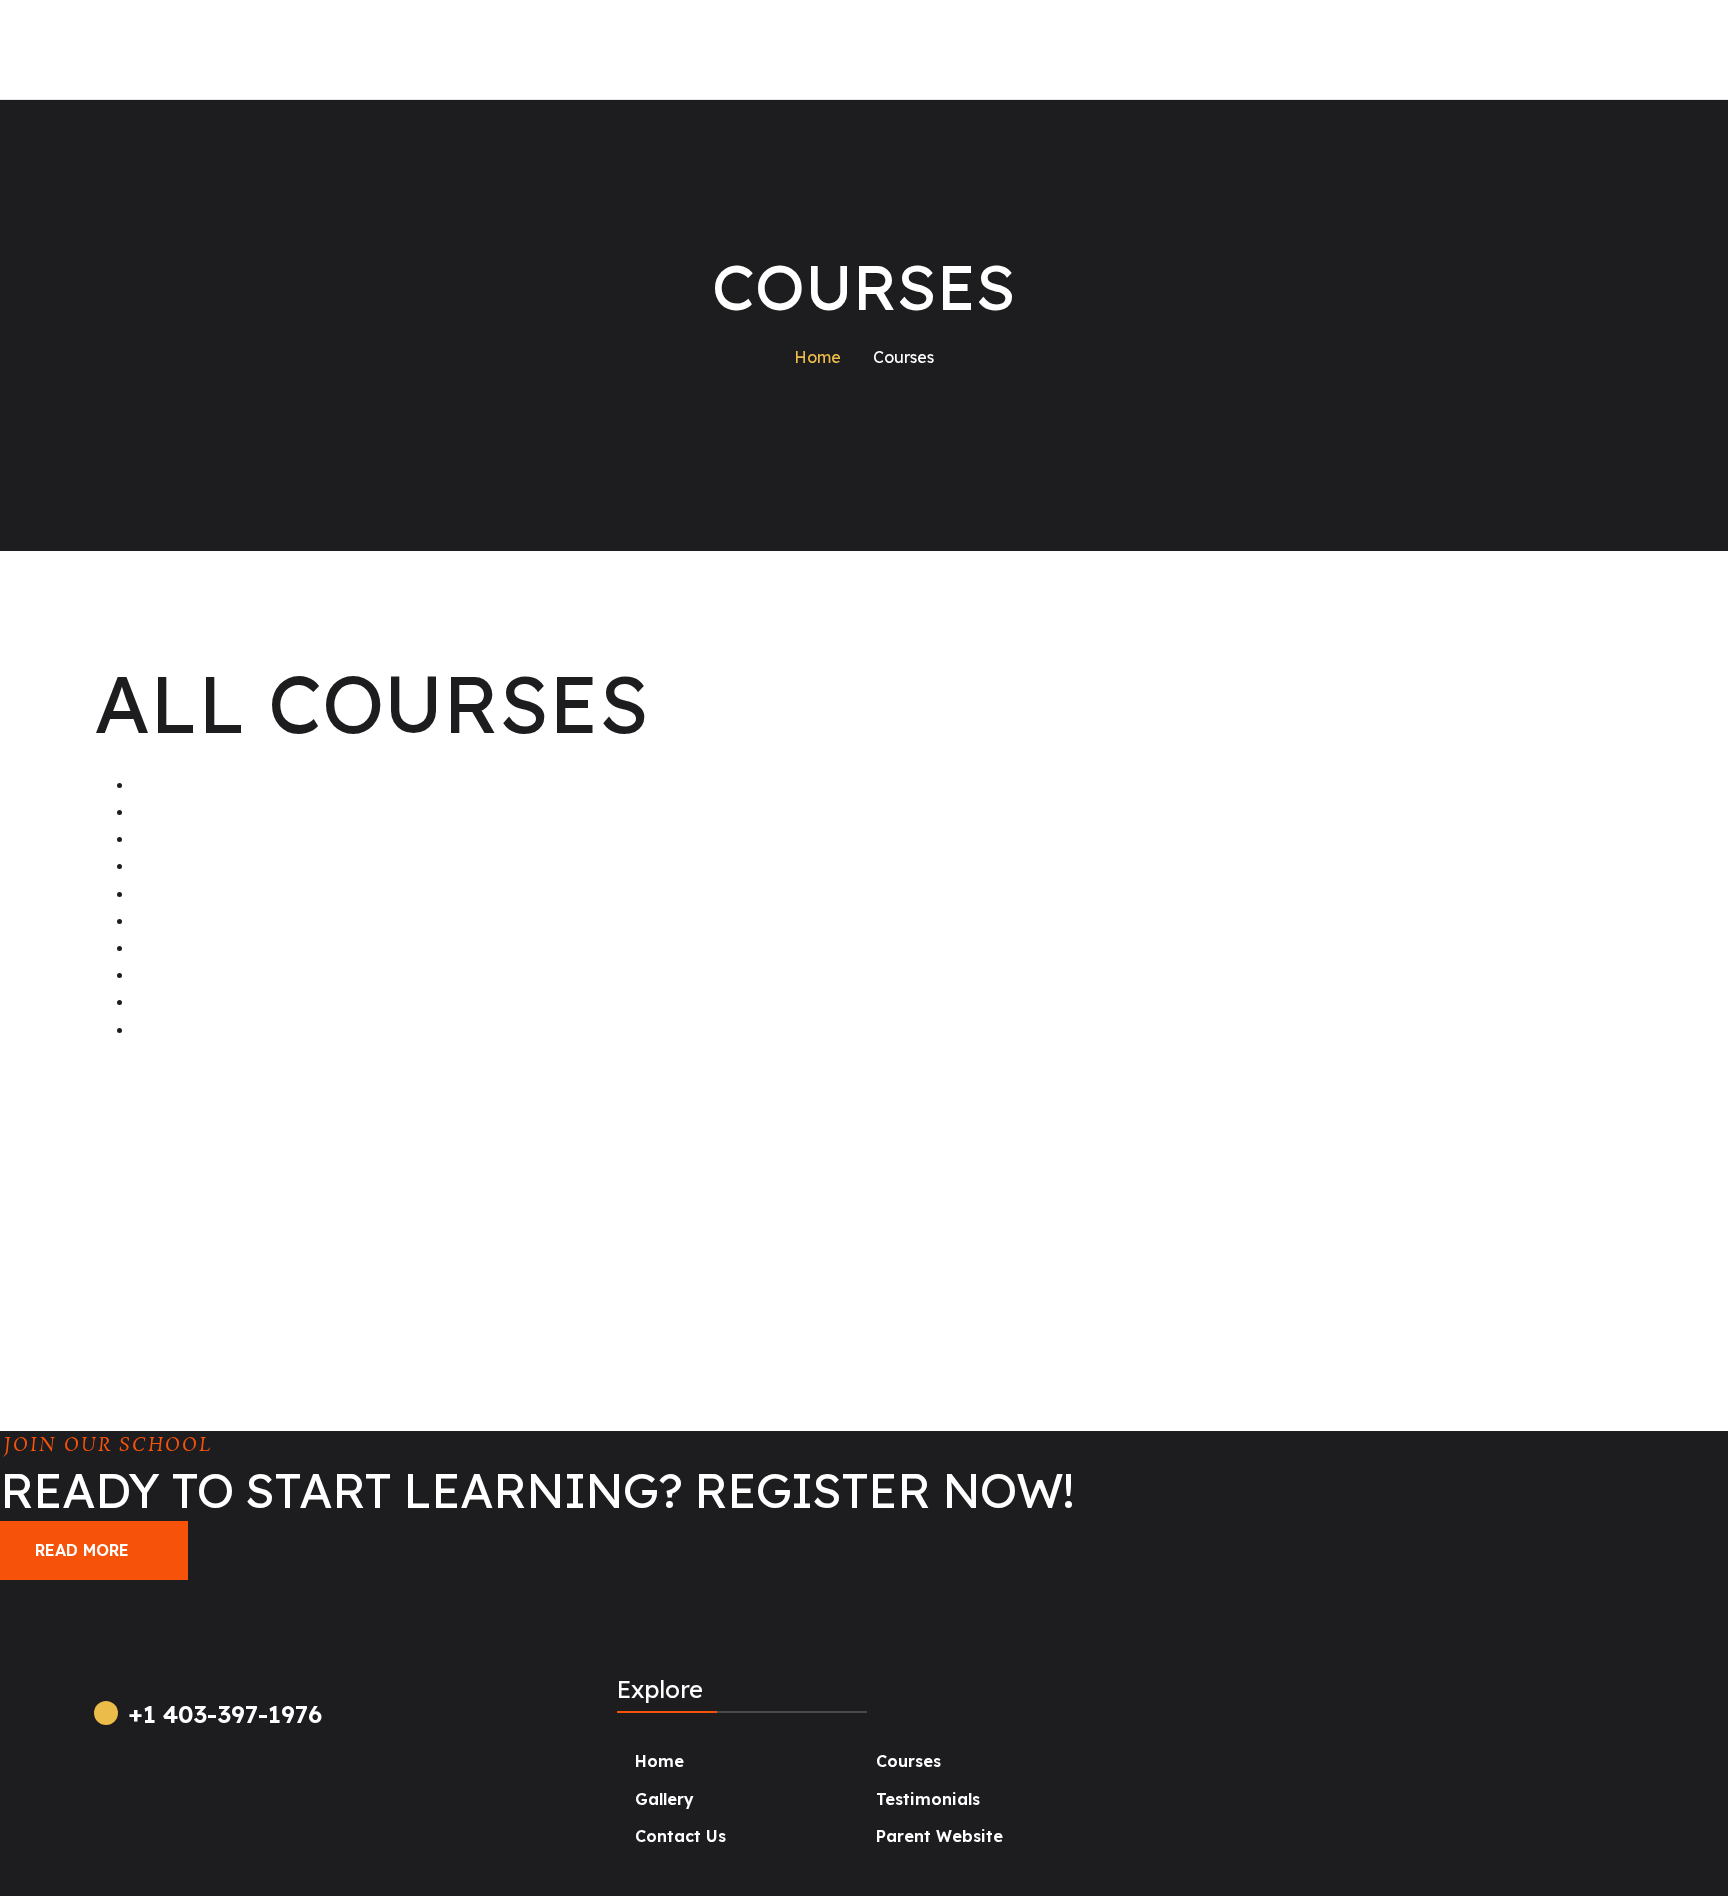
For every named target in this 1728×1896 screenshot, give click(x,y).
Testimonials (928, 1799)
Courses (908, 1761)
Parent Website (939, 1836)
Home (659, 1761)
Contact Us (680, 1836)
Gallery (664, 1799)
